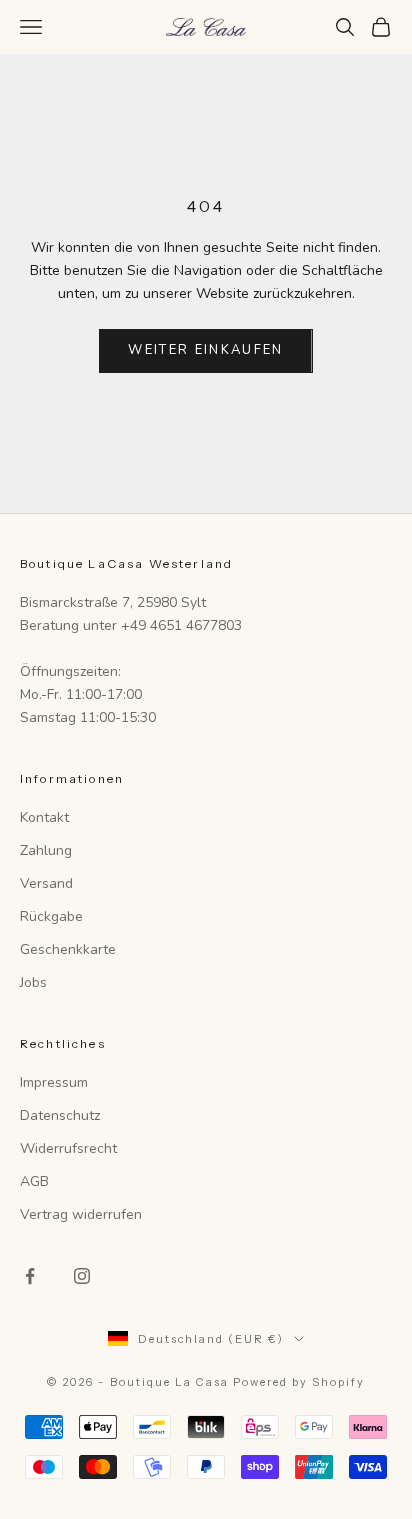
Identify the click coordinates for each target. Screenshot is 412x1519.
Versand (46, 883)
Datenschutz (60, 1115)
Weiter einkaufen (205, 350)
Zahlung (46, 850)
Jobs (33, 982)
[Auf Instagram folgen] (82, 1276)
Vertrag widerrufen (81, 1214)
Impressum (54, 1082)
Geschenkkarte (68, 949)
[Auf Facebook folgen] (30, 1276)
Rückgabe (51, 916)
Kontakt (44, 817)
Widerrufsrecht (68, 1148)
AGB (34, 1181)
